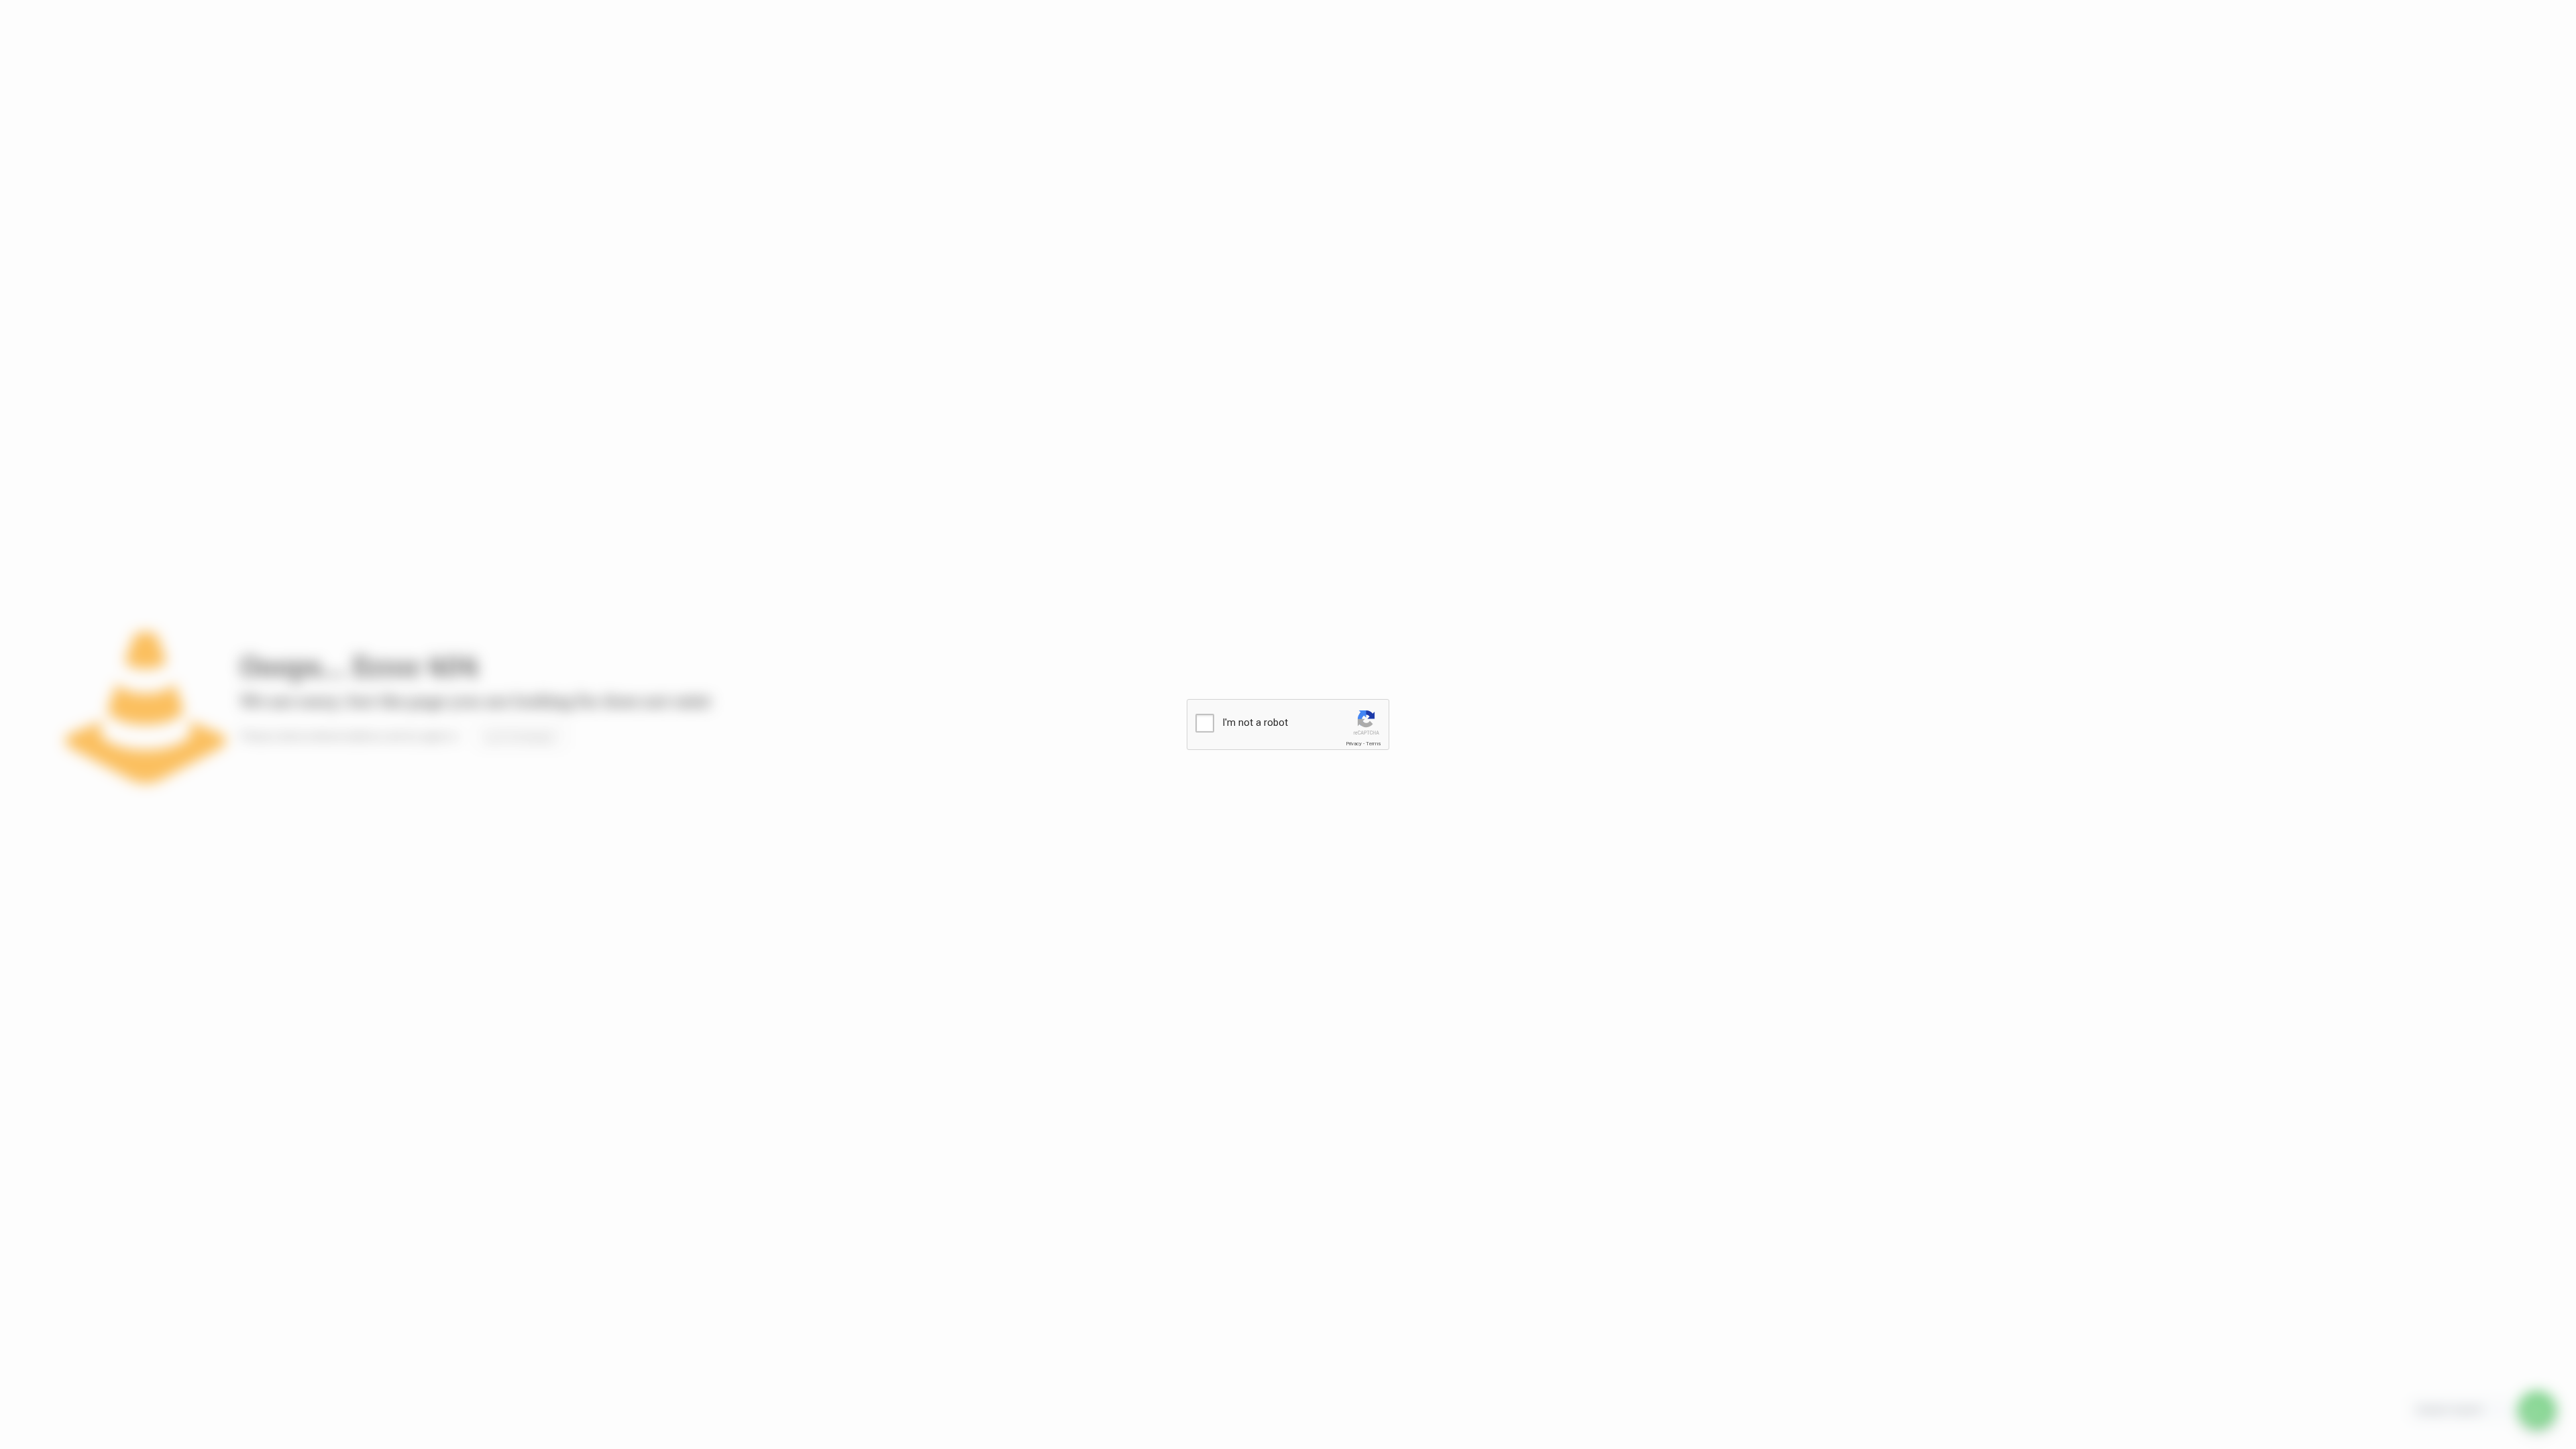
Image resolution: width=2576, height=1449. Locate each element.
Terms (1373, 744)
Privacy (1354, 744)
